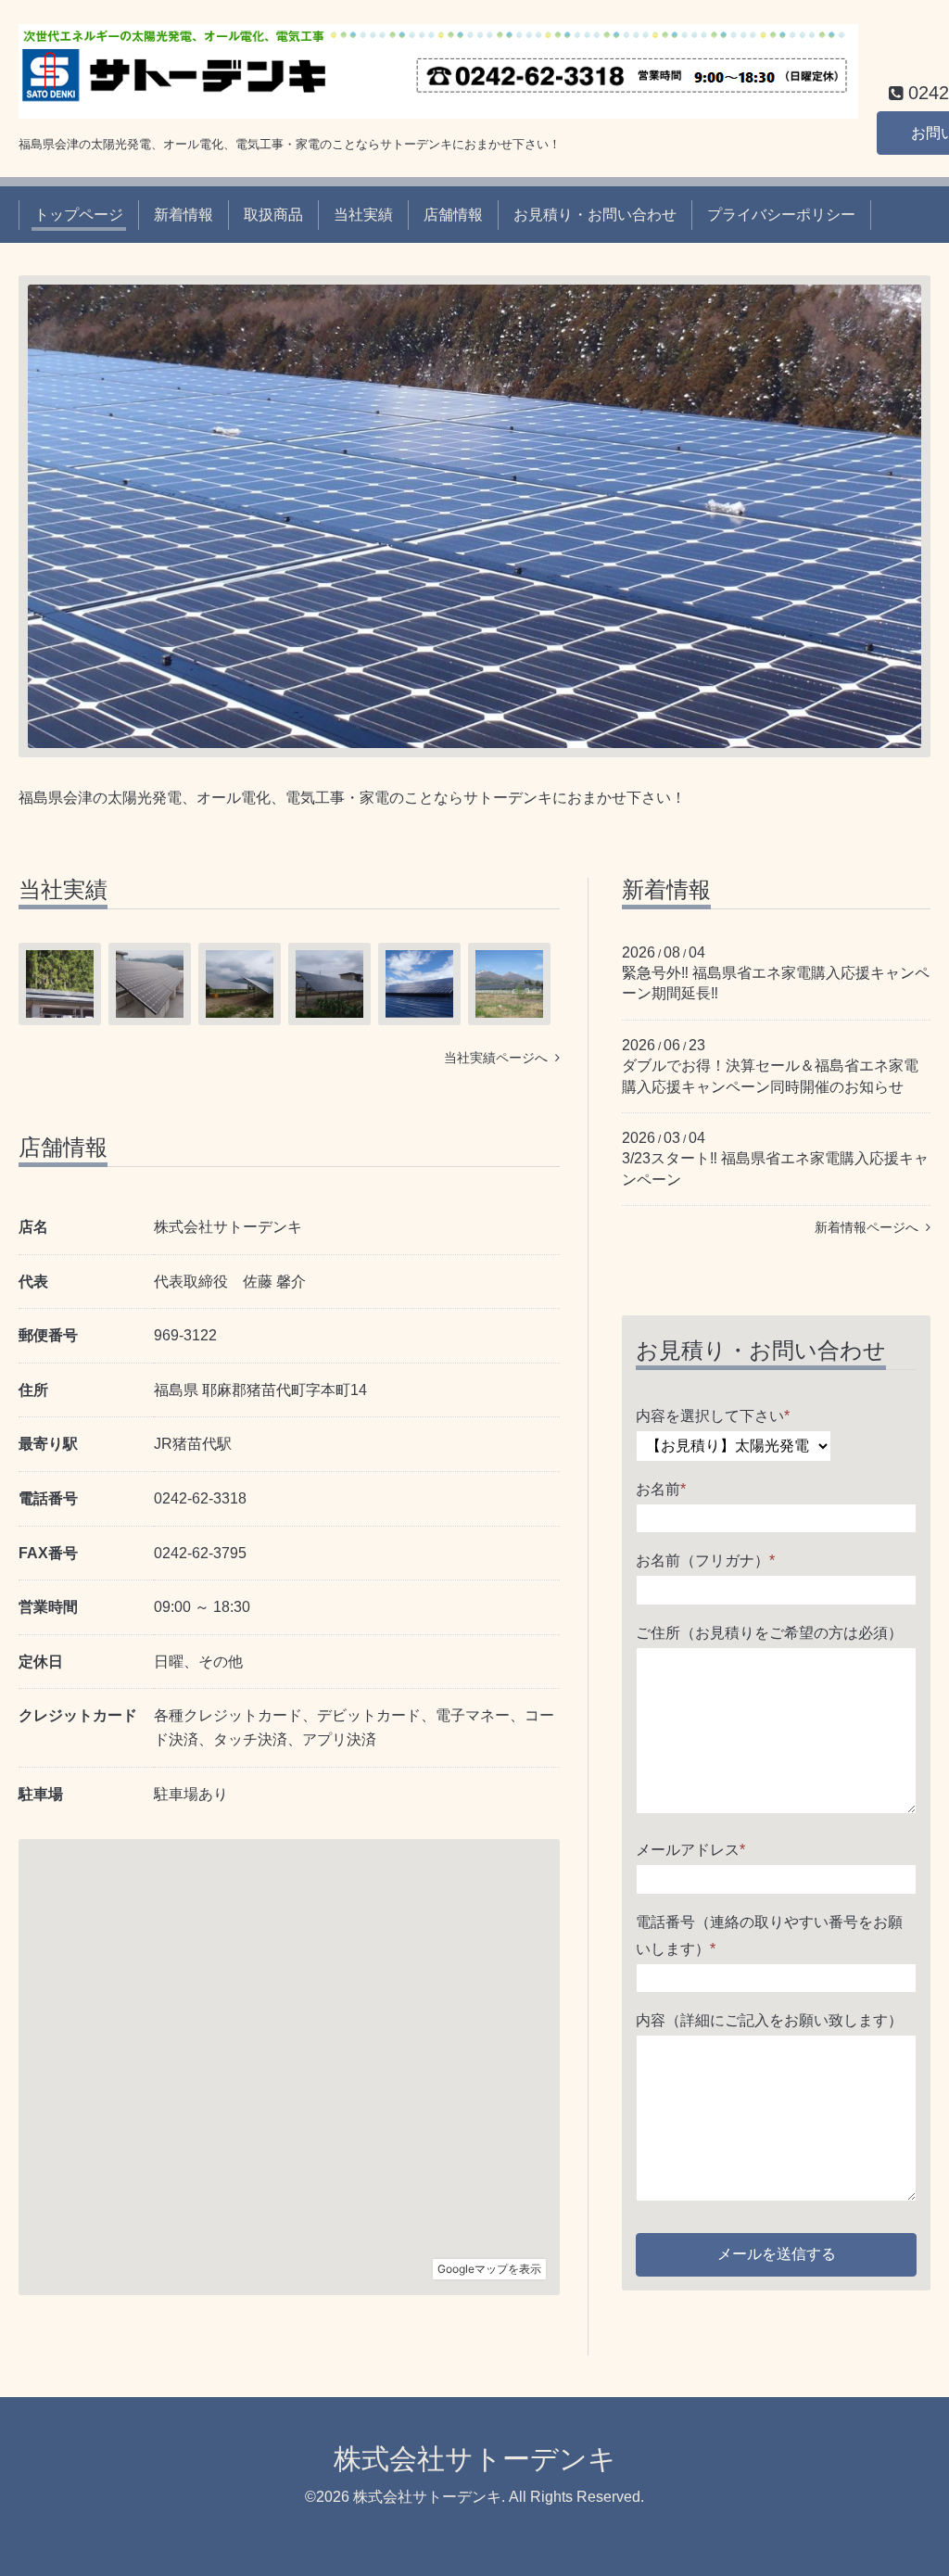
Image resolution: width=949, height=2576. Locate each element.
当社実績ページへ (500, 1058)
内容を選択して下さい (713, 1416)
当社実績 (363, 215)
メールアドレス (690, 1850)
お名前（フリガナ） (705, 1561)
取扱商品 (273, 215)
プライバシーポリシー (781, 215)
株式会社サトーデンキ (475, 2459)
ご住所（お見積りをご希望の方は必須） (769, 1633)
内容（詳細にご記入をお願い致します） (769, 2020)
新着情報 (183, 215)
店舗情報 (453, 215)
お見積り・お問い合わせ (595, 215)
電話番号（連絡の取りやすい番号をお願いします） (769, 1935)
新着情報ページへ (870, 1227)
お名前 (661, 1489)
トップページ (79, 215)
